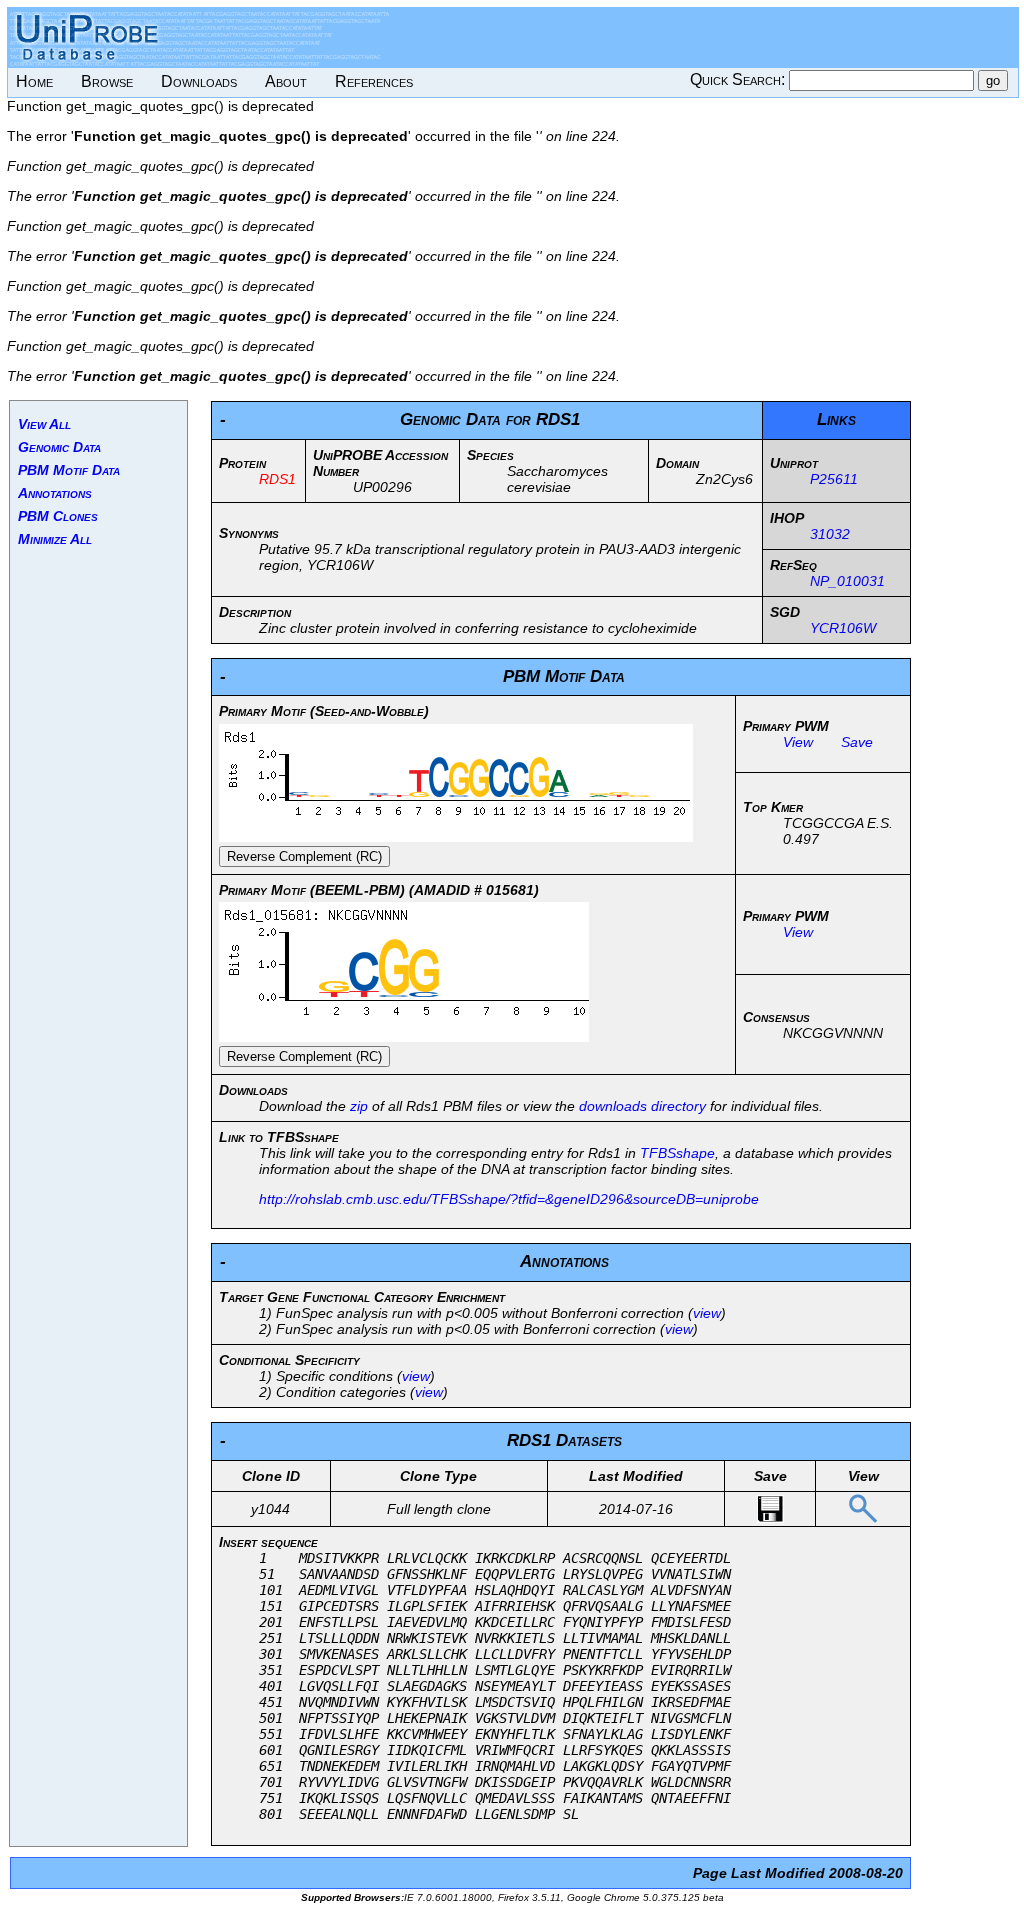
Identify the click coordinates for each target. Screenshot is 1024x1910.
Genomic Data (59, 447)
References (374, 81)
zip (359, 1106)
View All (44, 424)
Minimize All (55, 539)
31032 (830, 534)
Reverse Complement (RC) (304, 856)
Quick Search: (739, 79)
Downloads (199, 81)
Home (34, 81)
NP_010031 (847, 581)
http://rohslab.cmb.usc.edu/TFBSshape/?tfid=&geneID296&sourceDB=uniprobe (509, 1199)
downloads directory (642, 1106)
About (286, 81)
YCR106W (843, 628)
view (707, 1313)
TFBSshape (677, 1153)
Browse (107, 81)
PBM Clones (58, 516)
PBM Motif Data (69, 470)
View (798, 742)
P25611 (834, 479)
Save (857, 742)
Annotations (55, 493)
